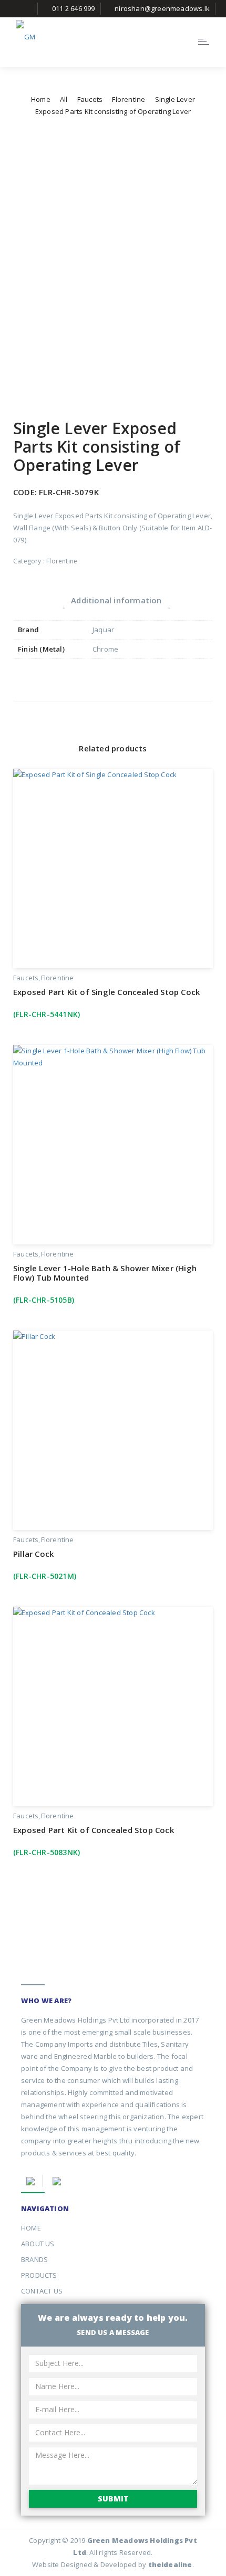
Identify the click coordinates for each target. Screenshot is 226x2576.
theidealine (170, 2564)
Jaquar (103, 630)
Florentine (129, 99)
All (64, 99)
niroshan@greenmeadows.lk (162, 8)
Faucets (90, 99)
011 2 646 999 (74, 8)
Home (41, 99)
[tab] (116, 600)
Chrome (105, 649)
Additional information (116, 600)
